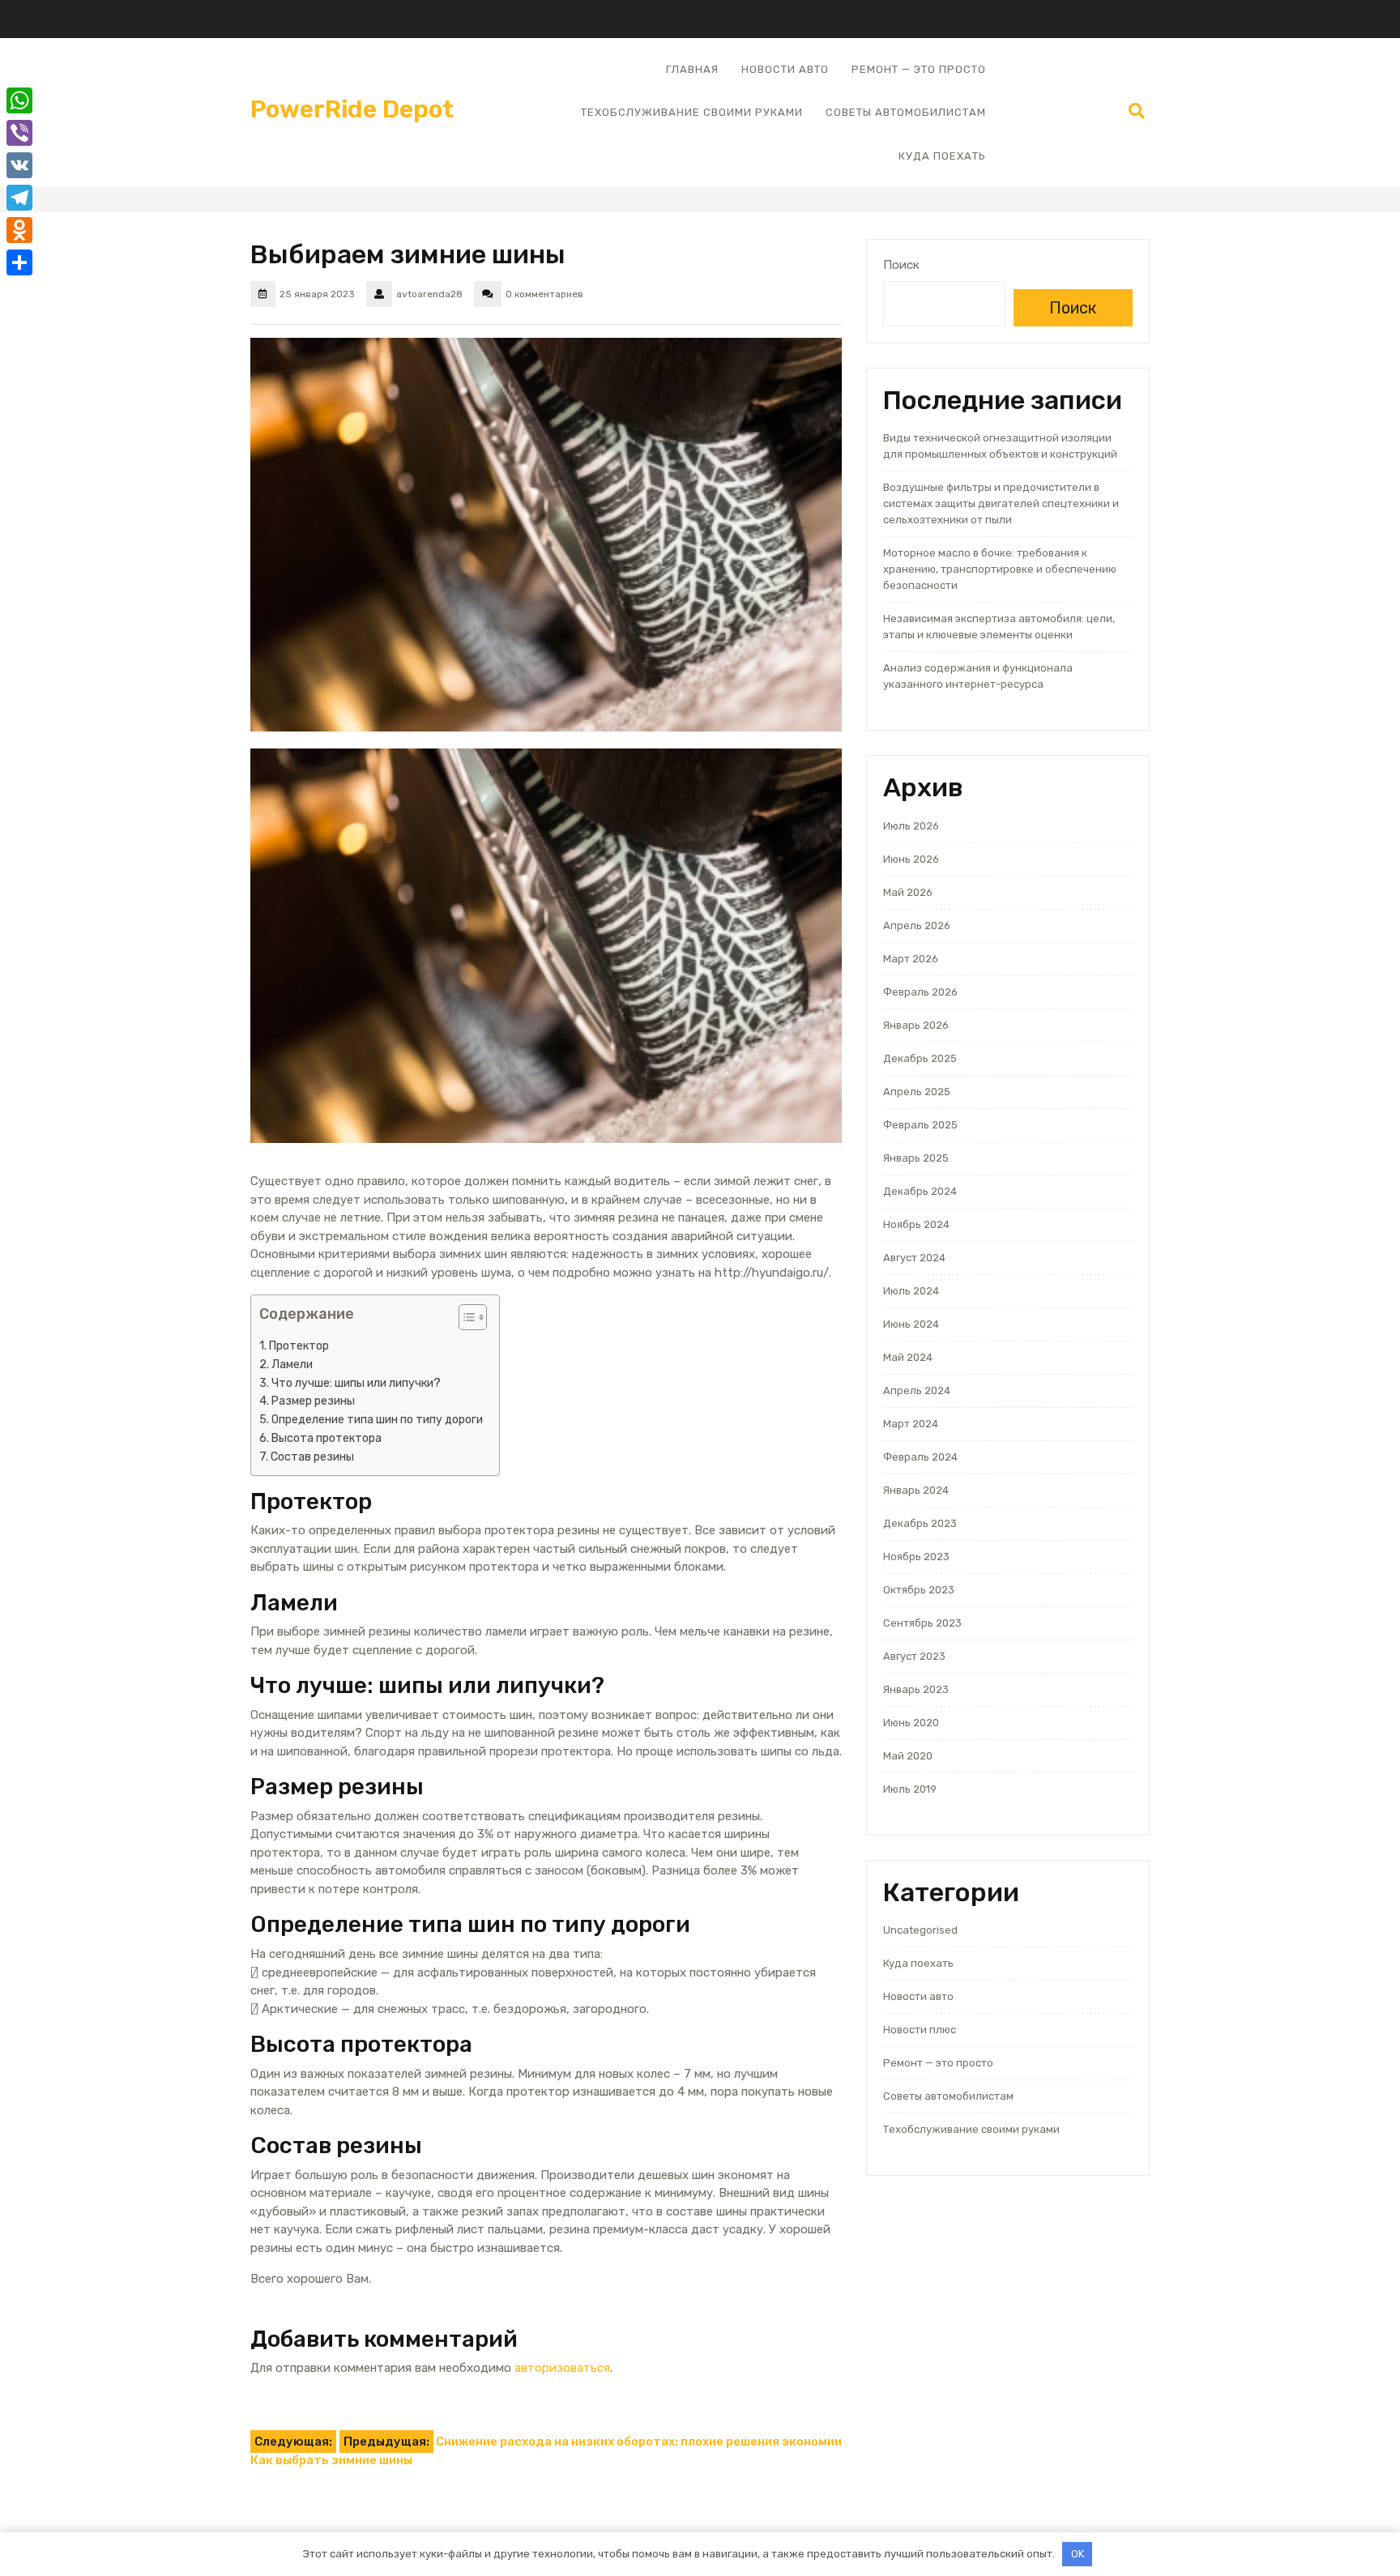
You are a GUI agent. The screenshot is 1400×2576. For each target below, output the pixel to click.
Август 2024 (914, 1258)
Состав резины (312, 1457)
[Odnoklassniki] (19, 230)
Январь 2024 (916, 1490)
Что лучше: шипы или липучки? (356, 1383)
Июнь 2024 (911, 1324)
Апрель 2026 (917, 925)
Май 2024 (908, 1357)
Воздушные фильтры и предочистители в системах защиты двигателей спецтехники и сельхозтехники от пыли (1001, 503)
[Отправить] (19, 262)
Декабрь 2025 (920, 1058)
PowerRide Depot (352, 109)
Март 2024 (911, 1424)
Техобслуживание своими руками (692, 112)
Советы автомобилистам (906, 112)
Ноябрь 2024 (916, 1224)
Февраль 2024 (920, 1457)
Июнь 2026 (911, 859)
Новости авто (785, 69)
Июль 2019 (910, 1789)
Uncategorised (920, 1930)
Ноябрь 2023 (916, 1557)
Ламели (292, 1365)
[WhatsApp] (19, 100)
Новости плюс (920, 2030)
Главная (692, 69)
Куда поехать (942, 156)
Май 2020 (908, 1756)
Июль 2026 (911, 826)
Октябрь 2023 (919, 1590)
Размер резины (313, 1401)
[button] (465, 1320)
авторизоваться (562, 2368)
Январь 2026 (916, 1025)
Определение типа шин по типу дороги (377, 1420)
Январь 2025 (916, 1158)
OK (1078, 2554)
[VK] (19, 165)
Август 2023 (914, 1656)
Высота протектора (327, 1438)
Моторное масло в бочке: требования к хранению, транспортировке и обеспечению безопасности (1000, 569)
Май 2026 (908, 892)
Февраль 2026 (920, 992)
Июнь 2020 (911, 1723)
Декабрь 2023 (920, 1523)
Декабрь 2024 (920, 1191)
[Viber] (19, 133)
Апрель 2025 (917, 1092)
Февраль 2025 (920, 1125)
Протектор (299, 1346)
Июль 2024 (911, 1291)
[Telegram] (19, 198)
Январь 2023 (916, 1689)
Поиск (901, 265)
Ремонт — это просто (919, 69)
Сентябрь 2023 (922, 1623)
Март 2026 (911, 959)
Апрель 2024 (917, 1390)
